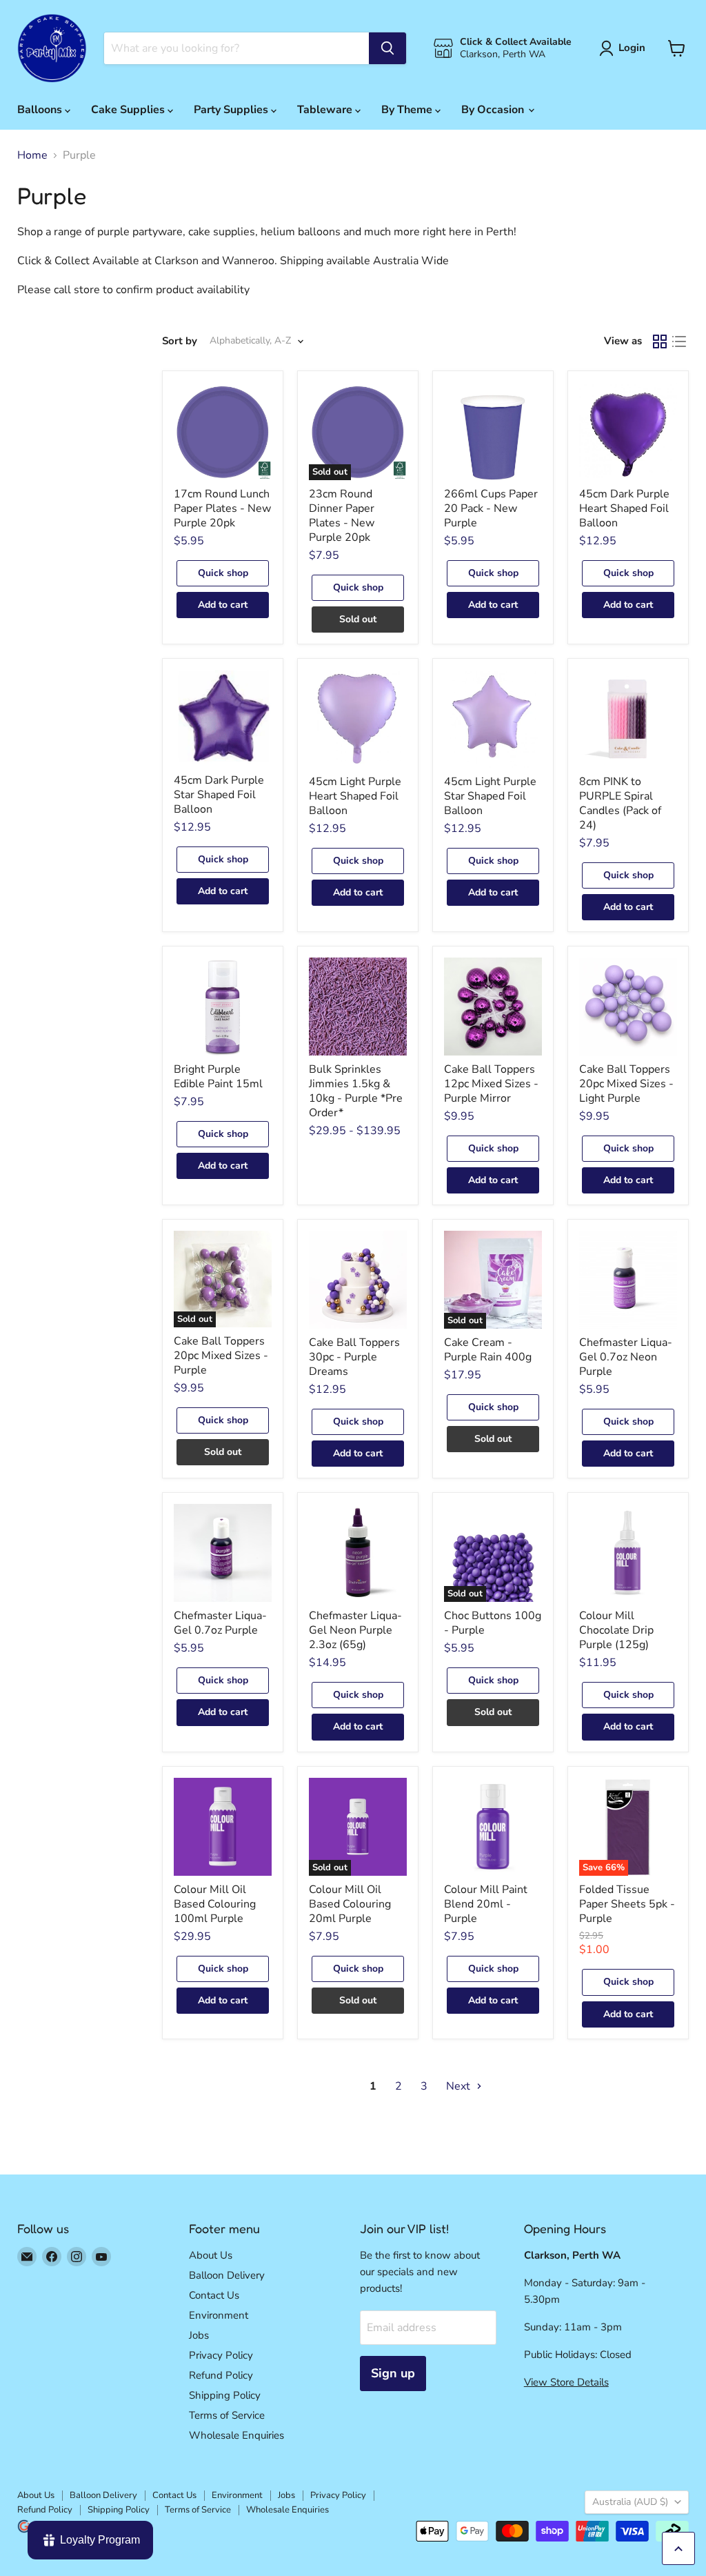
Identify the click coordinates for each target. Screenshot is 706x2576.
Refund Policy (221, 2375)
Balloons (41, 110)
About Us (211, 2255)
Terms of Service (227, 2415)
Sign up (393, 2373)
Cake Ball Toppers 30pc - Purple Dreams (354, 1357)
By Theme (408, 110)
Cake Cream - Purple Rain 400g (488, 1350)
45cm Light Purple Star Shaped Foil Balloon (490, 796)
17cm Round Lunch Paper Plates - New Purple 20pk (222, 508)
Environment (219, 2315)
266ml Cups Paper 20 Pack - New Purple (491, 508)
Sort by (180, 341)
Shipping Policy (225, 2395)
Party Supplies (232, 110)
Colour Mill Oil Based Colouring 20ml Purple (350, 1904)
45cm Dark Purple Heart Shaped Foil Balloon (624, 508)
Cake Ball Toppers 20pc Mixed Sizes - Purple (221, 1356)
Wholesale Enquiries (236, 2435)
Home (32, 155)
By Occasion (494, 110)
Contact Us (214, 2295)
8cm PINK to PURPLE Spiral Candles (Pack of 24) (620, 803)
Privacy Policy (221, 2355)
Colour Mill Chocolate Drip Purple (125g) (616, 1630)
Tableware (326, 110)
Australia (630, 2502)
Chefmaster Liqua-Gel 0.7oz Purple (220, 1623)
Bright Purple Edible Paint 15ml (218, 1077)
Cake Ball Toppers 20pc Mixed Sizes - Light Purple (626, 1084)
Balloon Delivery (227, 2275)
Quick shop (223, 573)
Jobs (199, 2335)
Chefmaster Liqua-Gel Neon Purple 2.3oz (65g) (355, 1630)
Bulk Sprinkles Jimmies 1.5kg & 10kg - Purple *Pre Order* (356, 1091)
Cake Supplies (129, 110)
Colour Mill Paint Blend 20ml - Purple (486, 1904)
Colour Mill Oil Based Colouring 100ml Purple (215, 1904)
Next (460, 2086)
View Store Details (566, 2382)
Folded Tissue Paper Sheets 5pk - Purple (627, 1904)
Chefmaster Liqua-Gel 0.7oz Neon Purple (626, 1357)
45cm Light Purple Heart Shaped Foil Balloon (355, 796)
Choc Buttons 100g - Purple (493, 1623)
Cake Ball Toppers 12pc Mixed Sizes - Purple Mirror (491, 1084)
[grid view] (660, 341)
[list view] (679, 341)
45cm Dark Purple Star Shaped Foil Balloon (219, 795)
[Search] (387, 48)
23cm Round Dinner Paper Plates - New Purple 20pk (342, 516)
